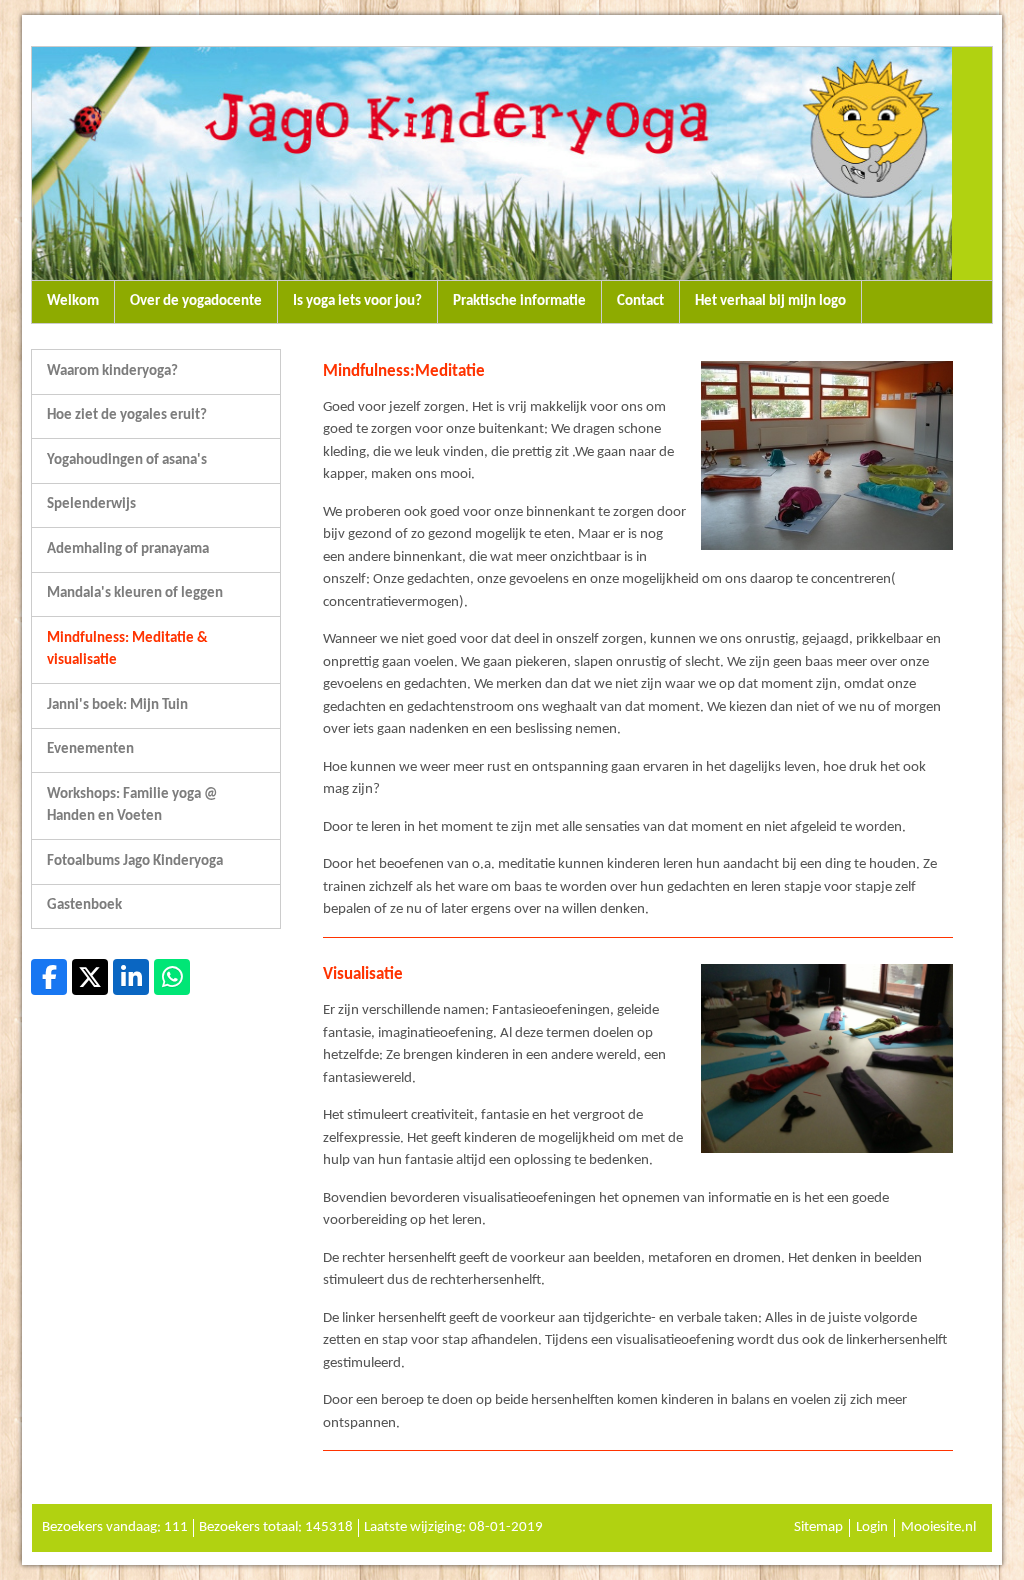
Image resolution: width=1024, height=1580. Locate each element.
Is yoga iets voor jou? (357, 301)
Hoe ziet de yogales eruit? (127, 415)
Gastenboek (84, 905)
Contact (640, 301)
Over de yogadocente (196, 301)
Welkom (73, 301)
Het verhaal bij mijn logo (770, 301)
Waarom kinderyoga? (112, 371)
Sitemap (818, 1527)
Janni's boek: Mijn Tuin (117, 705)
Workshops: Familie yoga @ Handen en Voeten (132, 806)
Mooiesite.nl (938, 1527)
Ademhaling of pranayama (128, 549)
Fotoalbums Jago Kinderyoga (135, 861)
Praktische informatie (519, 301)
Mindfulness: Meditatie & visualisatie (127, 650)
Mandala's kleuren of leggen (135, 593)
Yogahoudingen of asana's (127, 460)
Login (872, 1527)
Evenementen (90, 749)
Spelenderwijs (91, 504)
